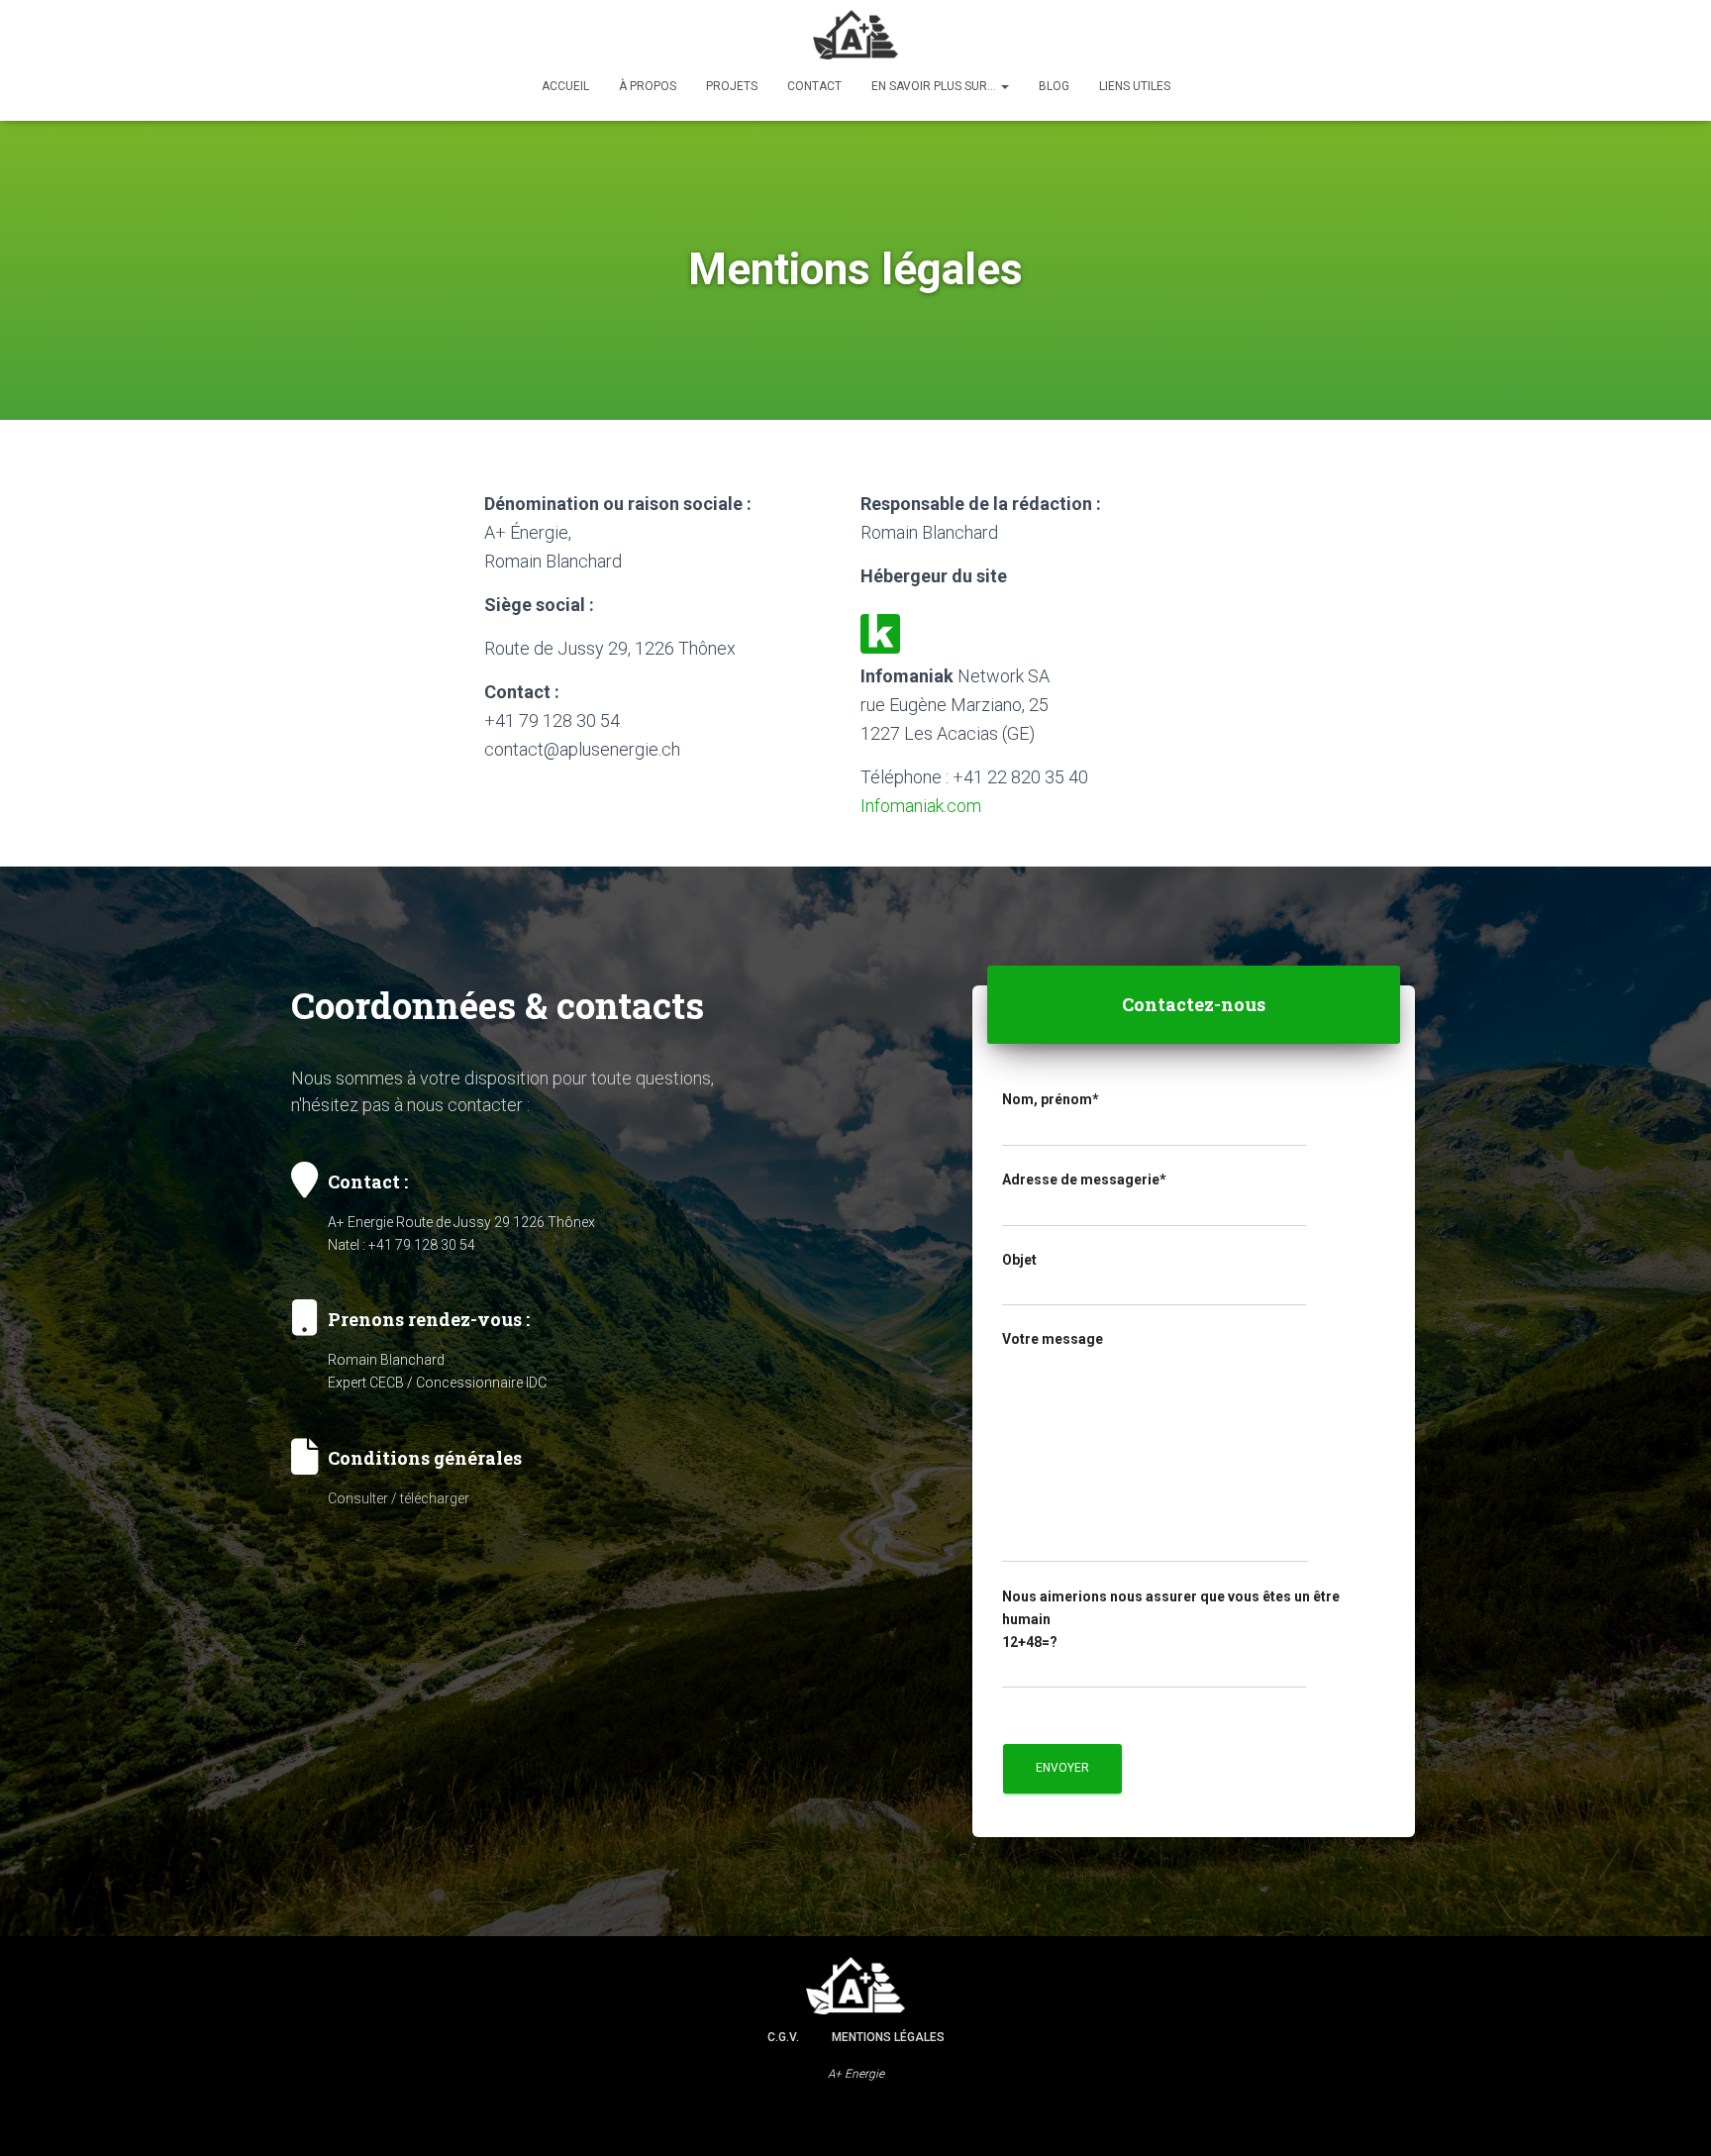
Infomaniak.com (921, 806)
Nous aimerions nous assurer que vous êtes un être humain (1171, 1619)
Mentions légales (888, 2037)
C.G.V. (783, 2037)
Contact (814, 86)
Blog (1054, 86)
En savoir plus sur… (935, 86)
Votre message (1053, 1339)
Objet (1019, 1260)
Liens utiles (1135, 86)
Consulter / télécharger (399, 1498)
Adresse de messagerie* (1084, 1180)
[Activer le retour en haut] (1672, 2116)
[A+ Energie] (855, 35)
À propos (648, 86)
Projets (732, 86)
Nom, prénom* (1051, 1099)
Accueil (565, 86)
